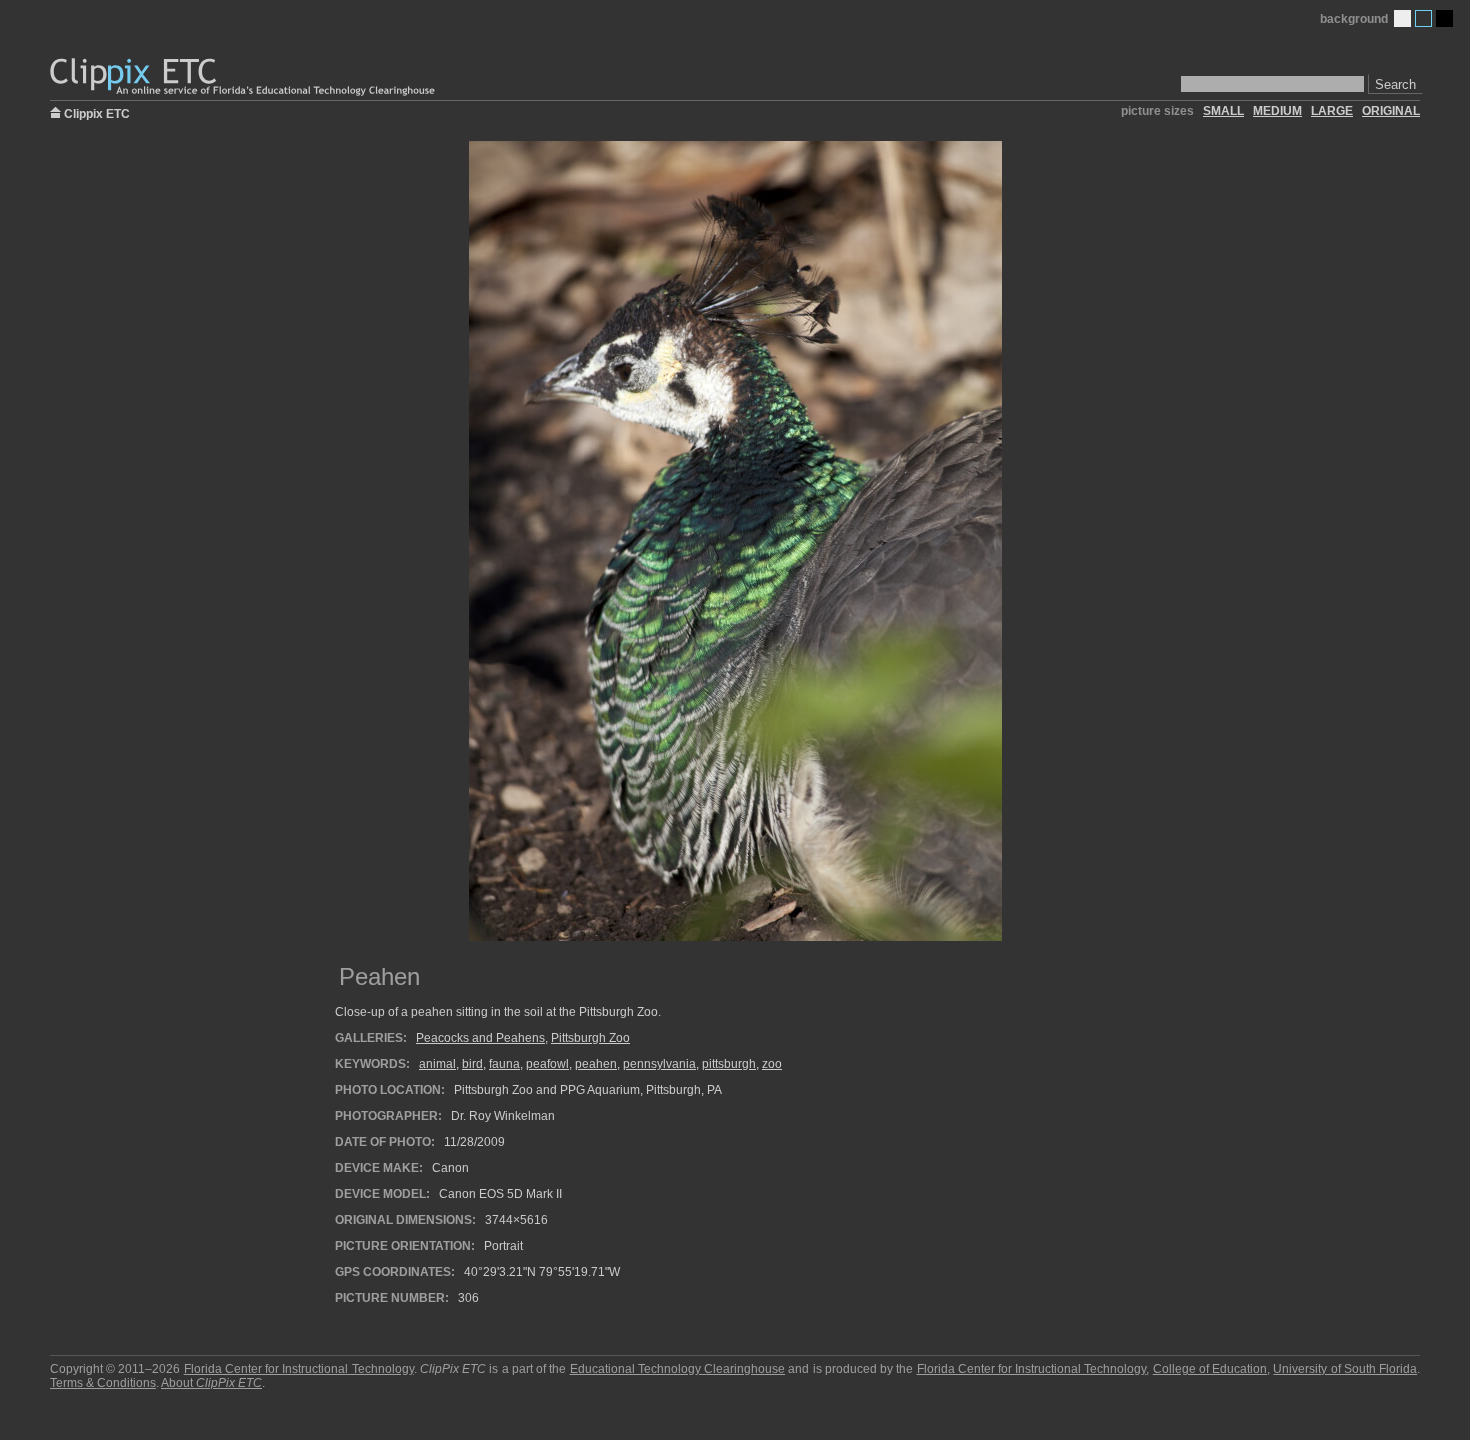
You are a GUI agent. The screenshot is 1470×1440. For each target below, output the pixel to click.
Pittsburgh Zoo (590, 1038)
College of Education (1210, 1369)
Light (1402, 18)
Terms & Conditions (103, 1383)
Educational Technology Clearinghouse (677, 1369)
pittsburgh (729, 1064)
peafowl (547, 1064)
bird (472, 1064)
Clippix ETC (97, 112)
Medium (1423, 18)
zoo (772, 1064)
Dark (1444, 18)
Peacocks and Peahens (480, 1038)
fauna (504, 1064)
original (1391, 111)
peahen (596, 1064)
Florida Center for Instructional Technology (299, 1369)
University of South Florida (1345, 1369)
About (211, 1383)
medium (1277, 111)
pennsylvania (659, 1064)
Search (1395, 84)
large (1332, 111)
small (1223, 111)
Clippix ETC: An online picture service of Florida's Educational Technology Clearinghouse (244, 77)
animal (437, 1064)
